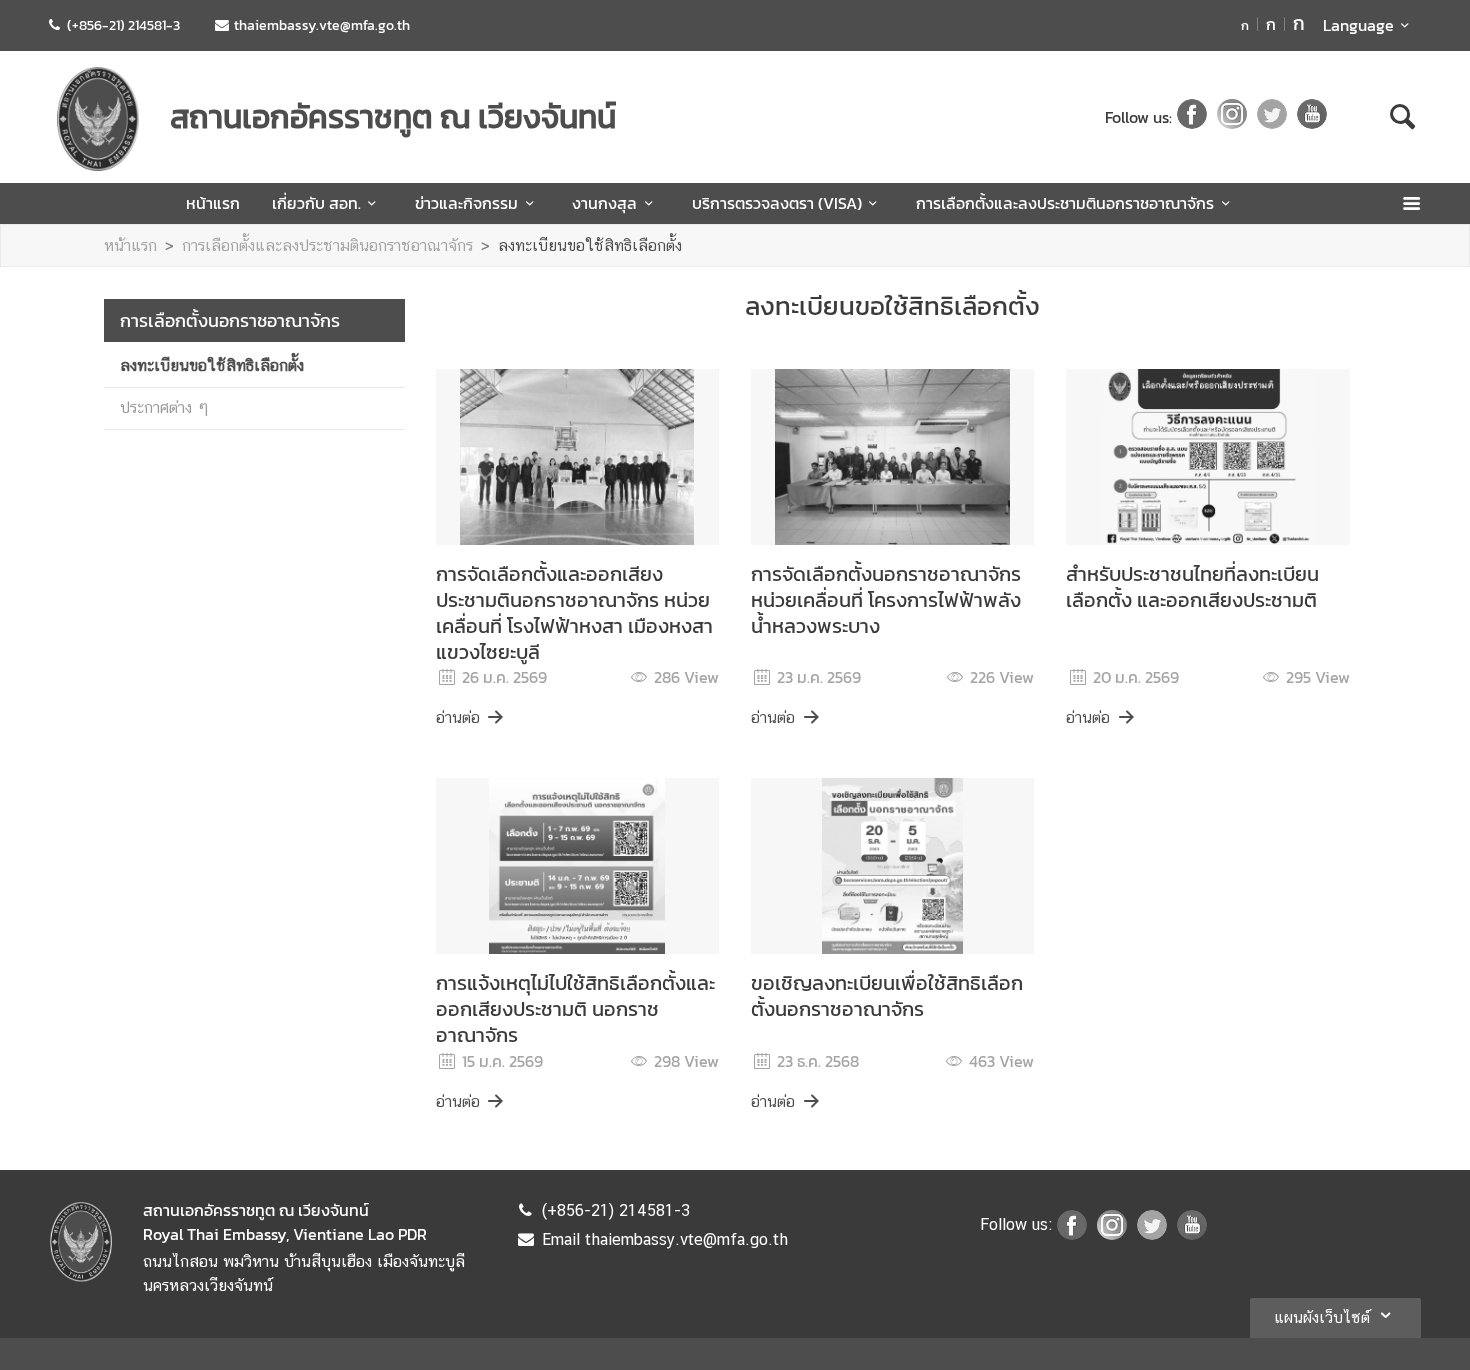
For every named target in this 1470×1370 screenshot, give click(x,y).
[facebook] (1192, 117)
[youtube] (1312, 117)
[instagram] (1232, 117)
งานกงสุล (604, 203)
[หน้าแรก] (98, 119)
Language (1358, 25)
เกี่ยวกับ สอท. (316, 203)
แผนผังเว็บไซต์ (1322, 1317)
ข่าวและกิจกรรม (466, 203)
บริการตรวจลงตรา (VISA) (777, 203)
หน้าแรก (213, 203)
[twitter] (1272, 117)
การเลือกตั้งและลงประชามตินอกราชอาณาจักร (1065, 203)
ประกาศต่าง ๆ (164, 407)
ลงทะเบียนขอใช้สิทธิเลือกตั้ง (590, 245)
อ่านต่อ (458, 717)
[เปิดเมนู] (1410, 203)
